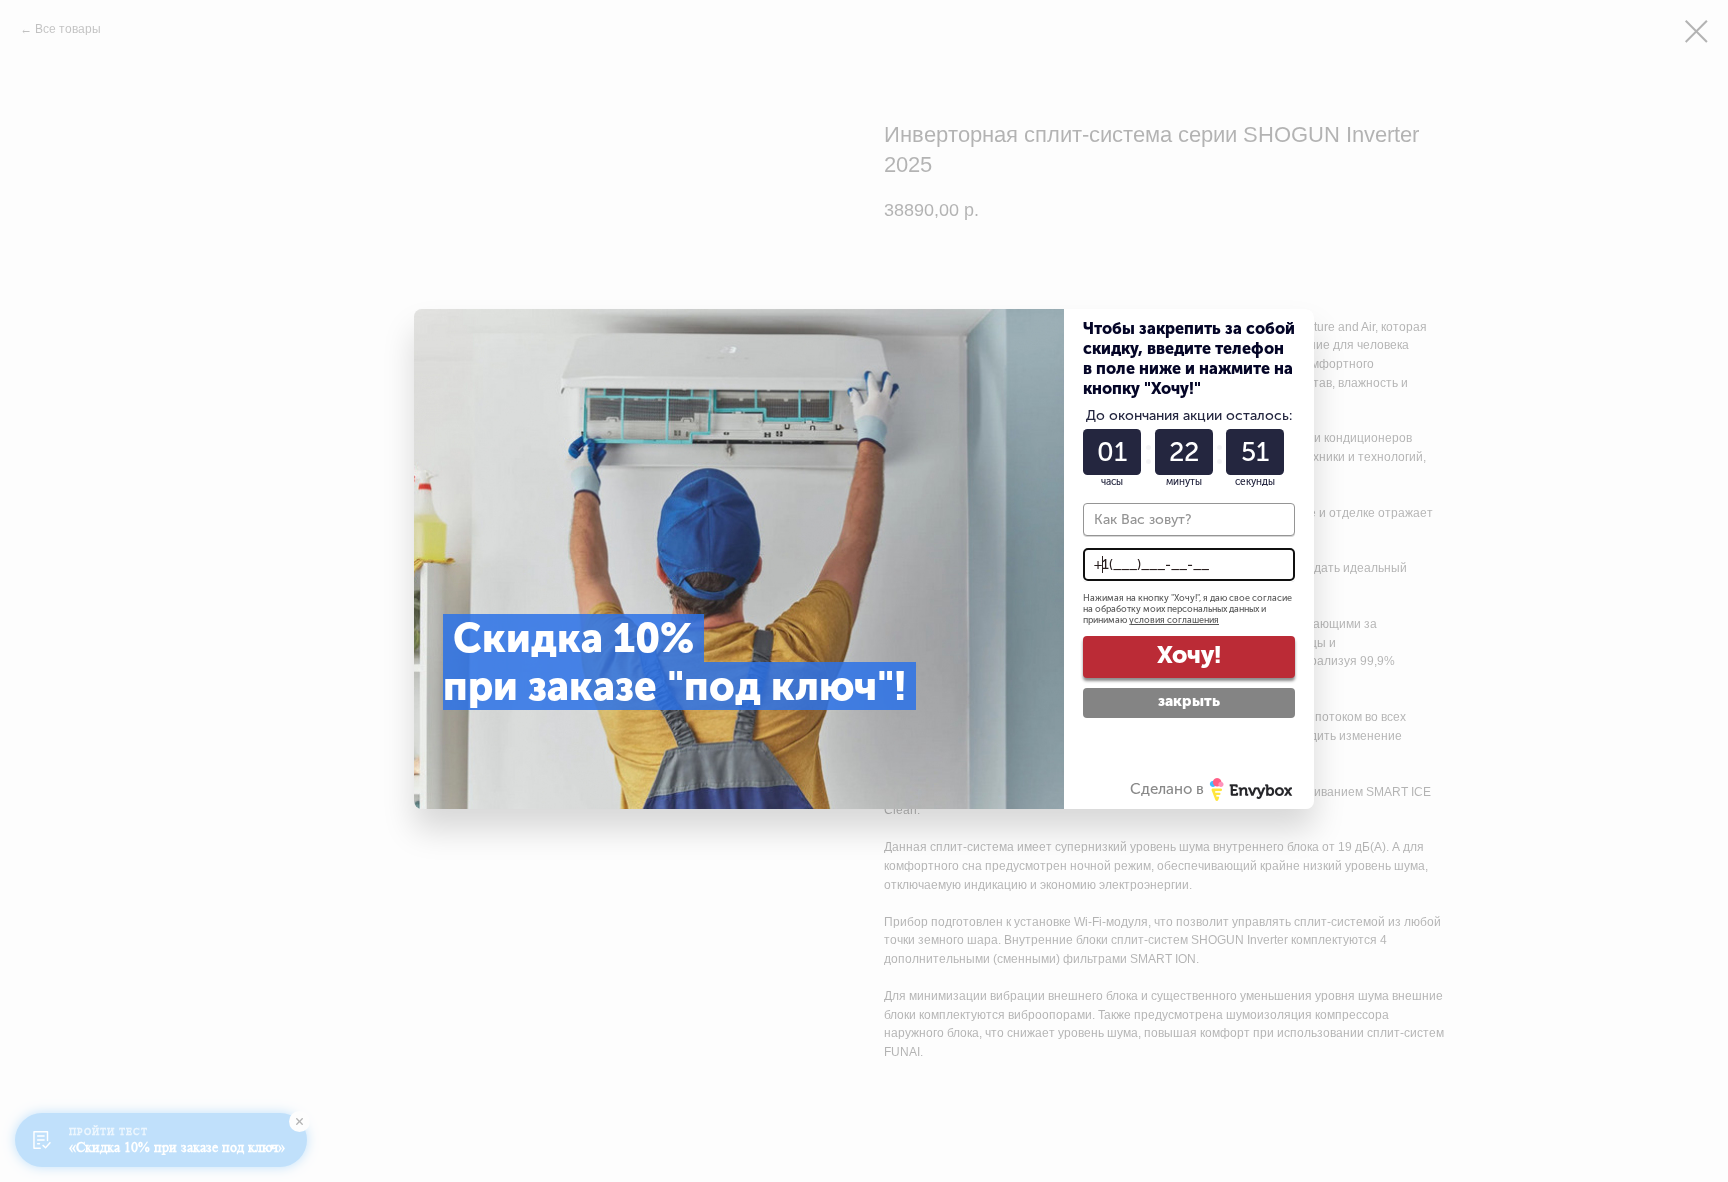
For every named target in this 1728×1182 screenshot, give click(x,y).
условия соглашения (1174, 620)
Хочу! (1189, 654)
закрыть (1189, 701)
